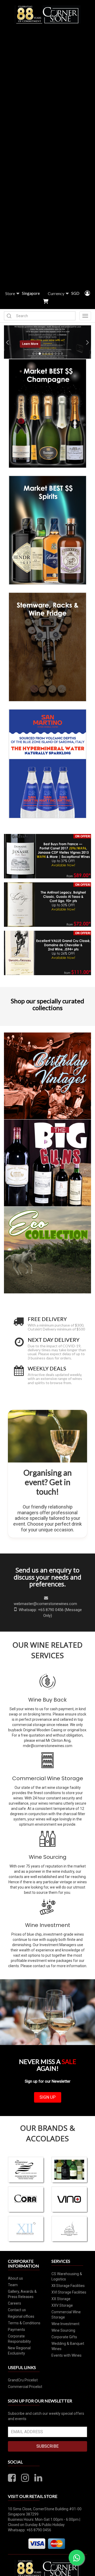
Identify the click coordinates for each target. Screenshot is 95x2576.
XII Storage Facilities (68, 2286)
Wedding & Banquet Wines (68, 2346)
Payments (16, 2330)
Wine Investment (48, 1925)
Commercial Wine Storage (48, 1778)
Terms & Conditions (24, 2323)
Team (13, 2285)
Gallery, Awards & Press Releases (22, 2294)
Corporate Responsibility (19, 2339)
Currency (56, 293)
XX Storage (61, 2299)
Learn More (30, 344)
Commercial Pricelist (25, 2387)
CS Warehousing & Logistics (67, 2276)
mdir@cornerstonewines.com (48, 1746)
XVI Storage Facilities (69, 2292)
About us (15, 2278)
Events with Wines (66, 2355)
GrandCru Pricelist (23, 2380)
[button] (6, 342)
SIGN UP (48, 2097)
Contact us (17, 2310)
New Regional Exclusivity (19, 2351)
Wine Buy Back (47, 1700)
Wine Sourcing (48, 1857)
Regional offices (21, 2316)
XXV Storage (62, 2305)
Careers (15, 2303)
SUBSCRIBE (47, 2446)
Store (10, 293)
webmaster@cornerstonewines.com (45, 1604)
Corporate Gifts (64, 2337)
